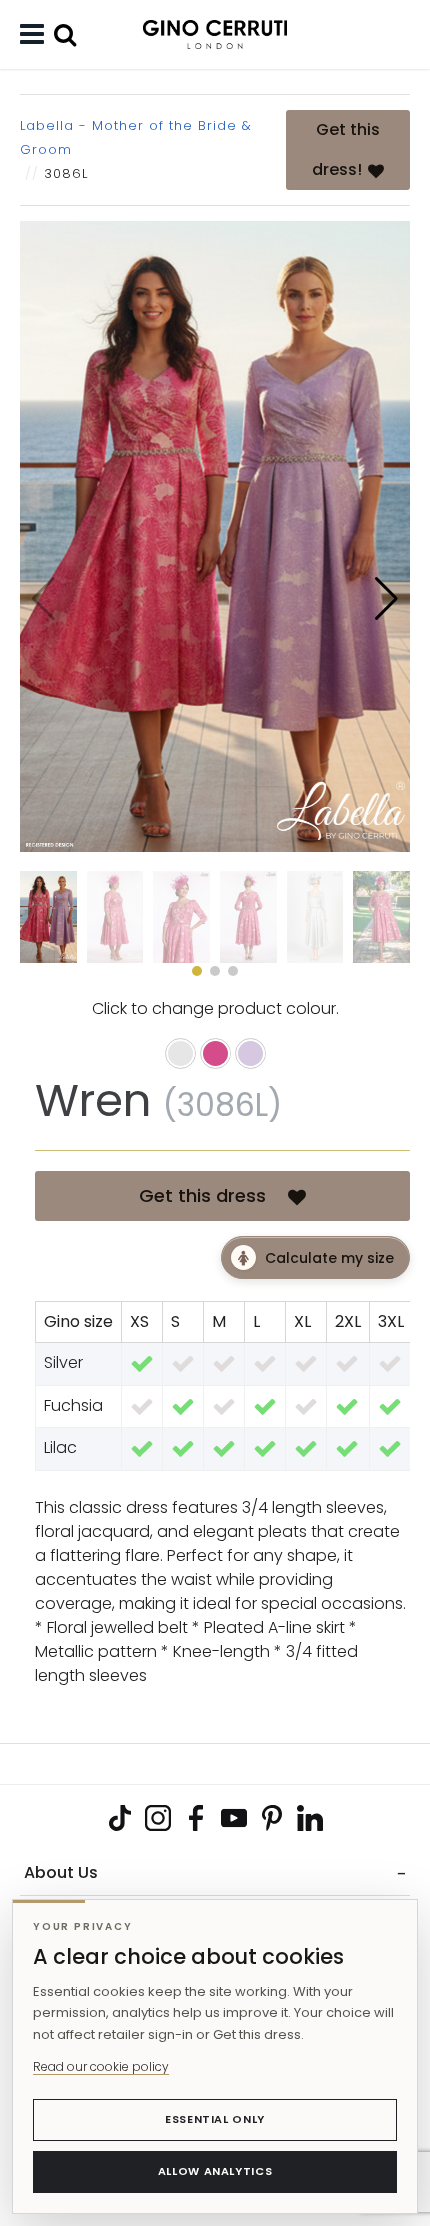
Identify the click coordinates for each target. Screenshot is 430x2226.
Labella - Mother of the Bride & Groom (136, 137)
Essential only (215, 2119)
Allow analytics (215, 2171)
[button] (386, 599)
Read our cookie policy (101, 2066)
